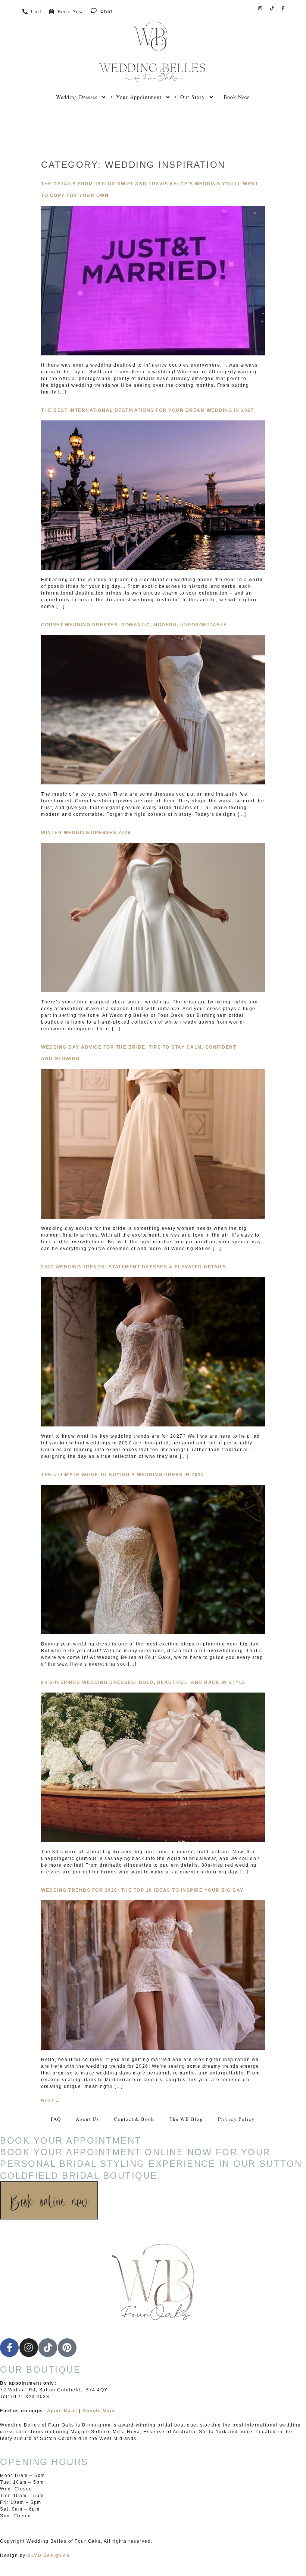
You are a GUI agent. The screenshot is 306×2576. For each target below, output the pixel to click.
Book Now (236, 97)
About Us (87, 2119)
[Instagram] (260, 8)
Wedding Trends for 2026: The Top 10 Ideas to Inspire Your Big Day (142, 1890)
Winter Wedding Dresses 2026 (86, 833)
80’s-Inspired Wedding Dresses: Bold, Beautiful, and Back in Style (143, 1682)
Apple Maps (62, 2411)
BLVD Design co (48, 2555)
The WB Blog (186, 2119)
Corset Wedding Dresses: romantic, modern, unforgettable (134, 625)
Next (51, 2101)
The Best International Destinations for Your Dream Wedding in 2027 (147, 410)
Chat (107, 12)
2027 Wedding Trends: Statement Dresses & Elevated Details (134, 1267)
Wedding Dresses (77, 97)
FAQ (56, 2119)
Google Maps (99, 2411)
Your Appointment (139, 97)
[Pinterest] (67, 2348)
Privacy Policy (236, 2119)
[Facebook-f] (283, 8)
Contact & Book (134, 2119)
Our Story (193, 97)
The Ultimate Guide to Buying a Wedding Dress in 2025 (123, 1475)
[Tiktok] (272, 8)
